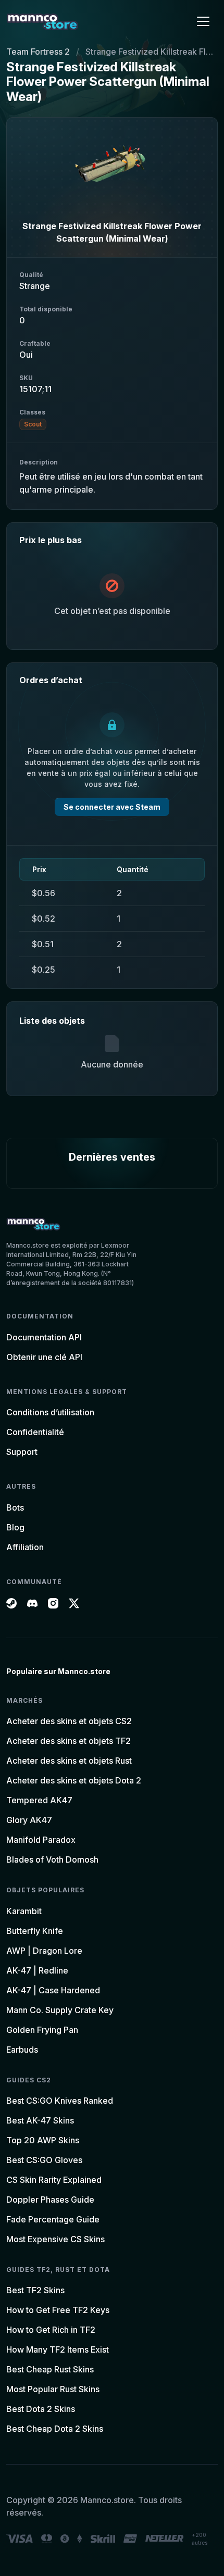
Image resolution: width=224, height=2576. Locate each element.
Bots (15, 1507)
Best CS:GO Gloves (44, 2160)
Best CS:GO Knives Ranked (60, 2101)
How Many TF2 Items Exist (58, 2349)
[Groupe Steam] (11, 1602)
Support (22, 1452)
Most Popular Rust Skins (53, 2389)
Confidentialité (35, 1432)
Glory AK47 (29, 1820)
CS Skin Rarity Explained (54, 2180)
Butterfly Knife (35, 1931)
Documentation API (44, 1337)
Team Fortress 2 (38, 52)
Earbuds (22, 2050)
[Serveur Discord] (32, 1602)
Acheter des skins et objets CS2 (69, 1721)
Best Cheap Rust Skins (50, 2369)
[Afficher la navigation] (203, 21)
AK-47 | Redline (37, 1970)
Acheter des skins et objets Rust (69, 1761)
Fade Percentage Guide (53, 2219)
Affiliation (25, 1547)
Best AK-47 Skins (40, 2120)
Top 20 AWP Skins (43, 2140)
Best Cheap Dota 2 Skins (55, 2429)
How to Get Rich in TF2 (51, 2330)
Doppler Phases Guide (50, 2200)
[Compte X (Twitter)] (74, 1602)
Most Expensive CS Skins (55, 2239)
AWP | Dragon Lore (44, 1951)
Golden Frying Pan (42, 2030)
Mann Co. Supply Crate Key (60, 2010)
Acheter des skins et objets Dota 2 (74, 1780)
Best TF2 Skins (35, 2290)
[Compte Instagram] (53, 1602)
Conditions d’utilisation (50, 1412)
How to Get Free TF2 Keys (58, 2310)
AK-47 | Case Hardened (53, 1990)
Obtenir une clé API (44, 1357)
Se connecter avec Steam (112, 807)
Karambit (24, 1911)
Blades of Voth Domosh (52, 1859)
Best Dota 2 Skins (41, 2409)
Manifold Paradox (41, 1840)
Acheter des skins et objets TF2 (69, 1741)
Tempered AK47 (39, 1800)
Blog (15, 1527)
